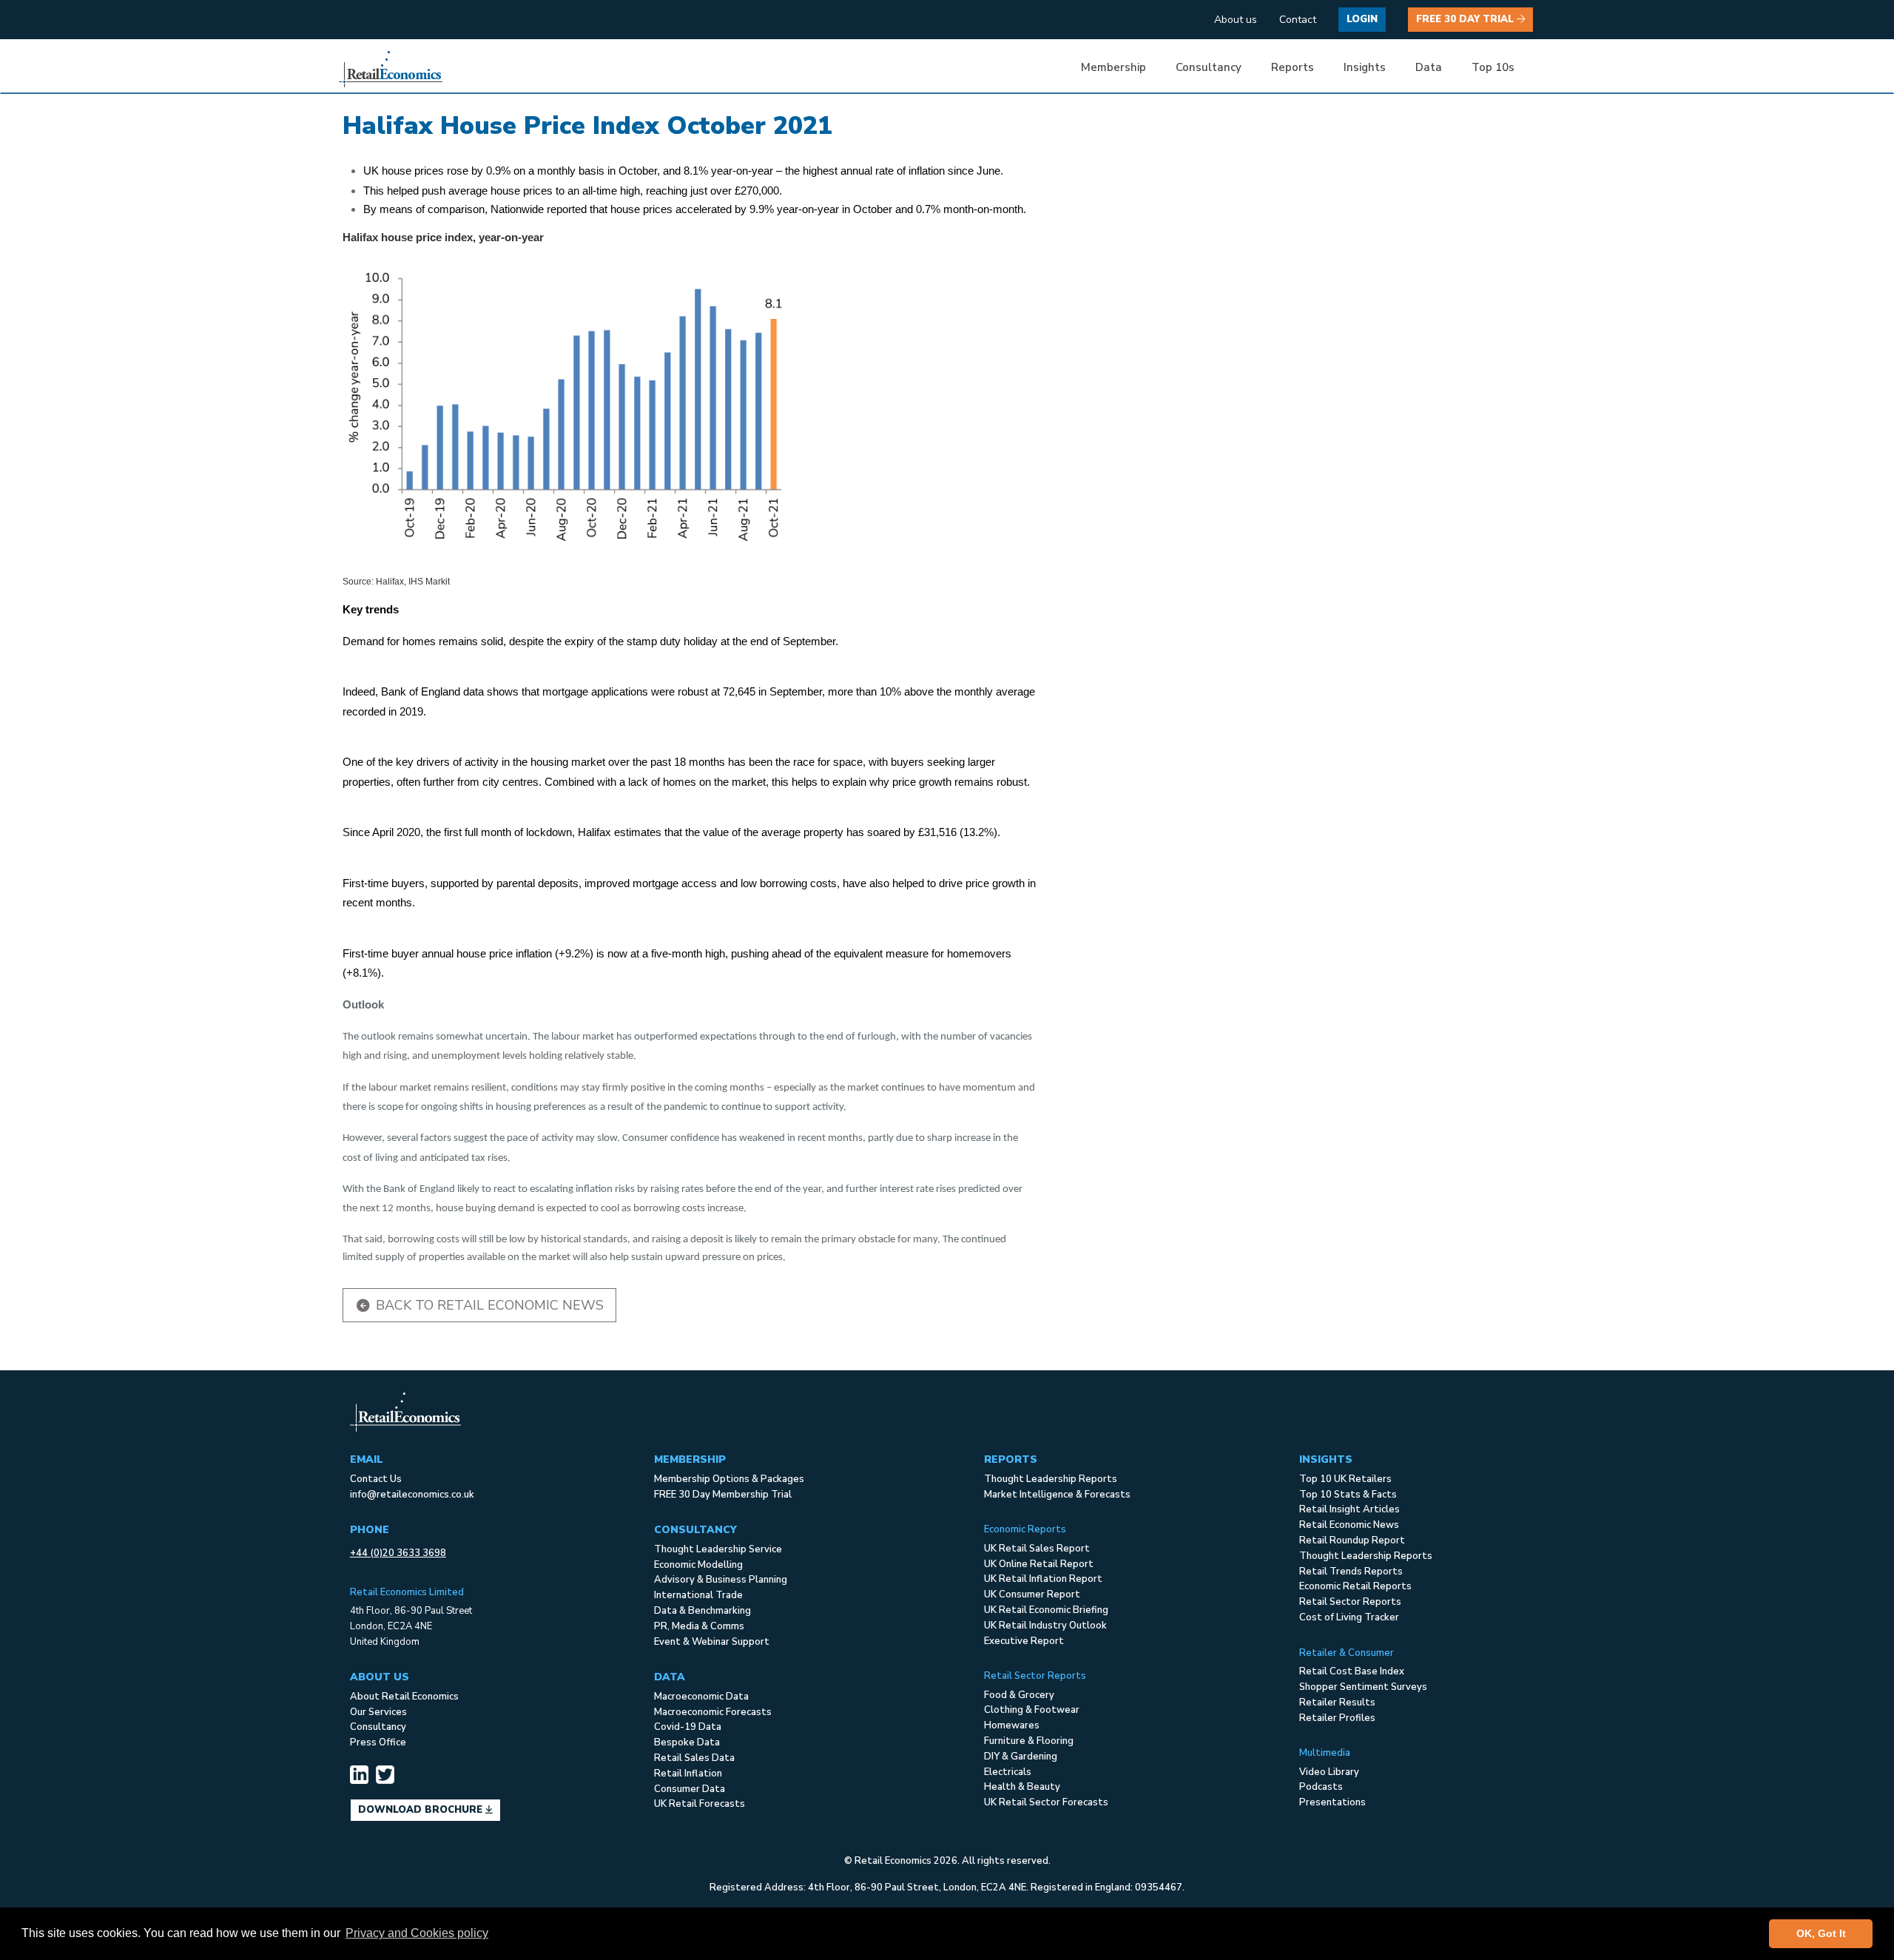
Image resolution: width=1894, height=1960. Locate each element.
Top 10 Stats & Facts (1348, 1495)
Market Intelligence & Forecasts (1057, 1495)
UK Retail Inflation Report (1043, 1579)
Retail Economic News (1349, 1525)
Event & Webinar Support (712, 1642)
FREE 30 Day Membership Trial (723, 1495)
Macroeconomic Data (701, 1697)
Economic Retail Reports (1355, 1586)
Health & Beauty (1022, 1787)
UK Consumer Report (1032, 1594)
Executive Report (1024, 1641)
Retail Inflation (688, 1774)
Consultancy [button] (1209, 67)
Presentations (1332, 1802)
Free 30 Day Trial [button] (1466, 19)
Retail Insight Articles (1349, 1509)
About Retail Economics (404, 1697)
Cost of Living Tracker (1349, 1617)
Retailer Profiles (1337, 1718)
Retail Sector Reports (1350, 1602)
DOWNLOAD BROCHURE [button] (422, 1810)
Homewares (1012, 1725)
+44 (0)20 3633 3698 (398, 1553)
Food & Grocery (1019, 1695)
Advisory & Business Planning (721, 1580)
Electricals (1008, 1772)
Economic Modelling (698, 1565)
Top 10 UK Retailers (1345, 1479)
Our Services (378, 1712)
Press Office (378, 1742)
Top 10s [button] (1493, 67)
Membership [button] (1113, 67)
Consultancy (378, 1727)
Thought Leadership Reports (1051, 1479)
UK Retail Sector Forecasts (1046, 1802)
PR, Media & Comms (699, 1626)
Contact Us (376, 1479)
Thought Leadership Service (718, 1549)
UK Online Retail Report (1039, 1564)
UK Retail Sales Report (1037, 1549)
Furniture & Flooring (1029, 1741)
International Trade (698, 1595)
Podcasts (1321, 1787)
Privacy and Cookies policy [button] (417, 1933)
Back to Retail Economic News (488, 1305)
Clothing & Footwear (1032, 1710)
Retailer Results (1337, 1703)
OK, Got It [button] (1821, 1933)
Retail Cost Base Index (1352, 1671)
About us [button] (1236, 20)
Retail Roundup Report (1352, 1540)
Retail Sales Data (694, 1758)
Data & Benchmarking (702, 1611)
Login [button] (1362, 19)
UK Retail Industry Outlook (1045, 1626)
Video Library (1329, 1772)
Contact (1298, 20)
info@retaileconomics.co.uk (412, 1495)
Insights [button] (1365, 67)
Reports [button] (1293, 67)
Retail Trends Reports (1351, 1572)
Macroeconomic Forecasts (713, 1712)
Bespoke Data (687, 1742)
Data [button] (1429, 67)
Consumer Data (690, 1789)
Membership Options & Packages (729, 1479)
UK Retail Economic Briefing (1046, 1610)
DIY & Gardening (1021, 1757)
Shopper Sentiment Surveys (1363, 1687)
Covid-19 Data (688, 1727)
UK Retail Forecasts (700, 1804)
